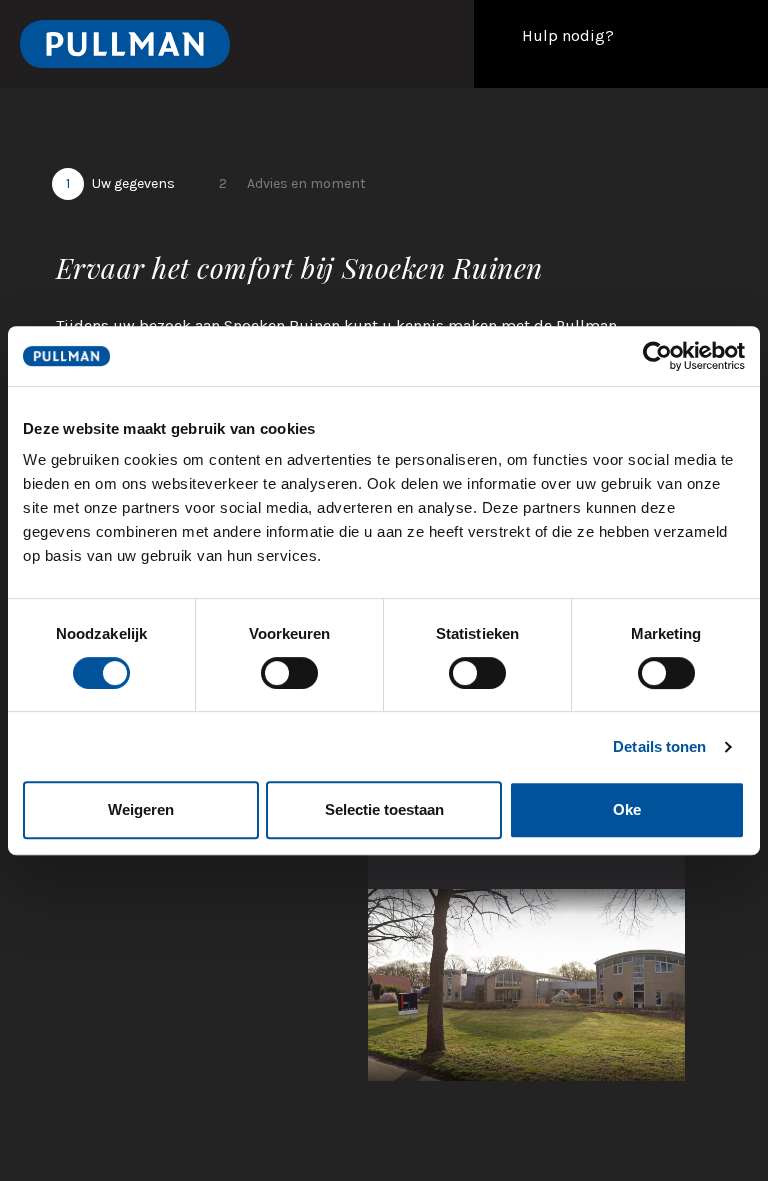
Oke (627, 809)
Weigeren (141, 809)
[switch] (289, 673)
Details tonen (659, 746)
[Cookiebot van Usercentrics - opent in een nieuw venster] (657, 356)
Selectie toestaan (384, 809)
